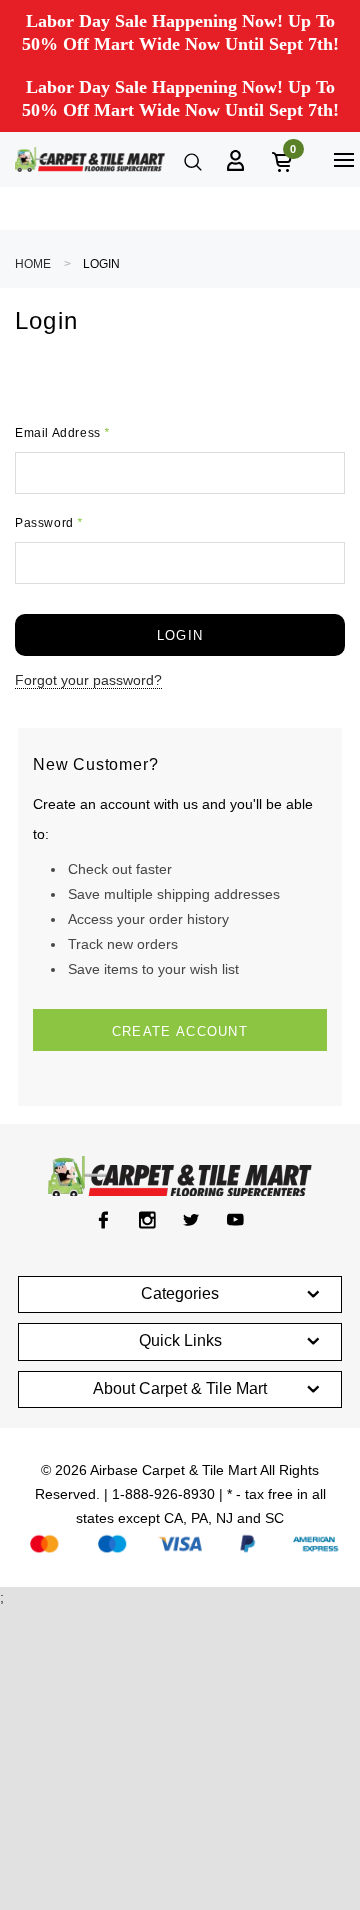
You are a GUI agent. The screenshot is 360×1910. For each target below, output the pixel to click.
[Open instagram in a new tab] (147, 1220)
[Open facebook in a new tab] (103, 1220)
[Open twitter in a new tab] (191, 1220)
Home (33, 264)
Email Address (62, 433)
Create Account (180, 1031)
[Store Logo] (90, 159)
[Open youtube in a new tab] (235, 1220)
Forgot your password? (88, 680)
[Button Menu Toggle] (343, 159)
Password (49, 523)
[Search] (191, 160)
